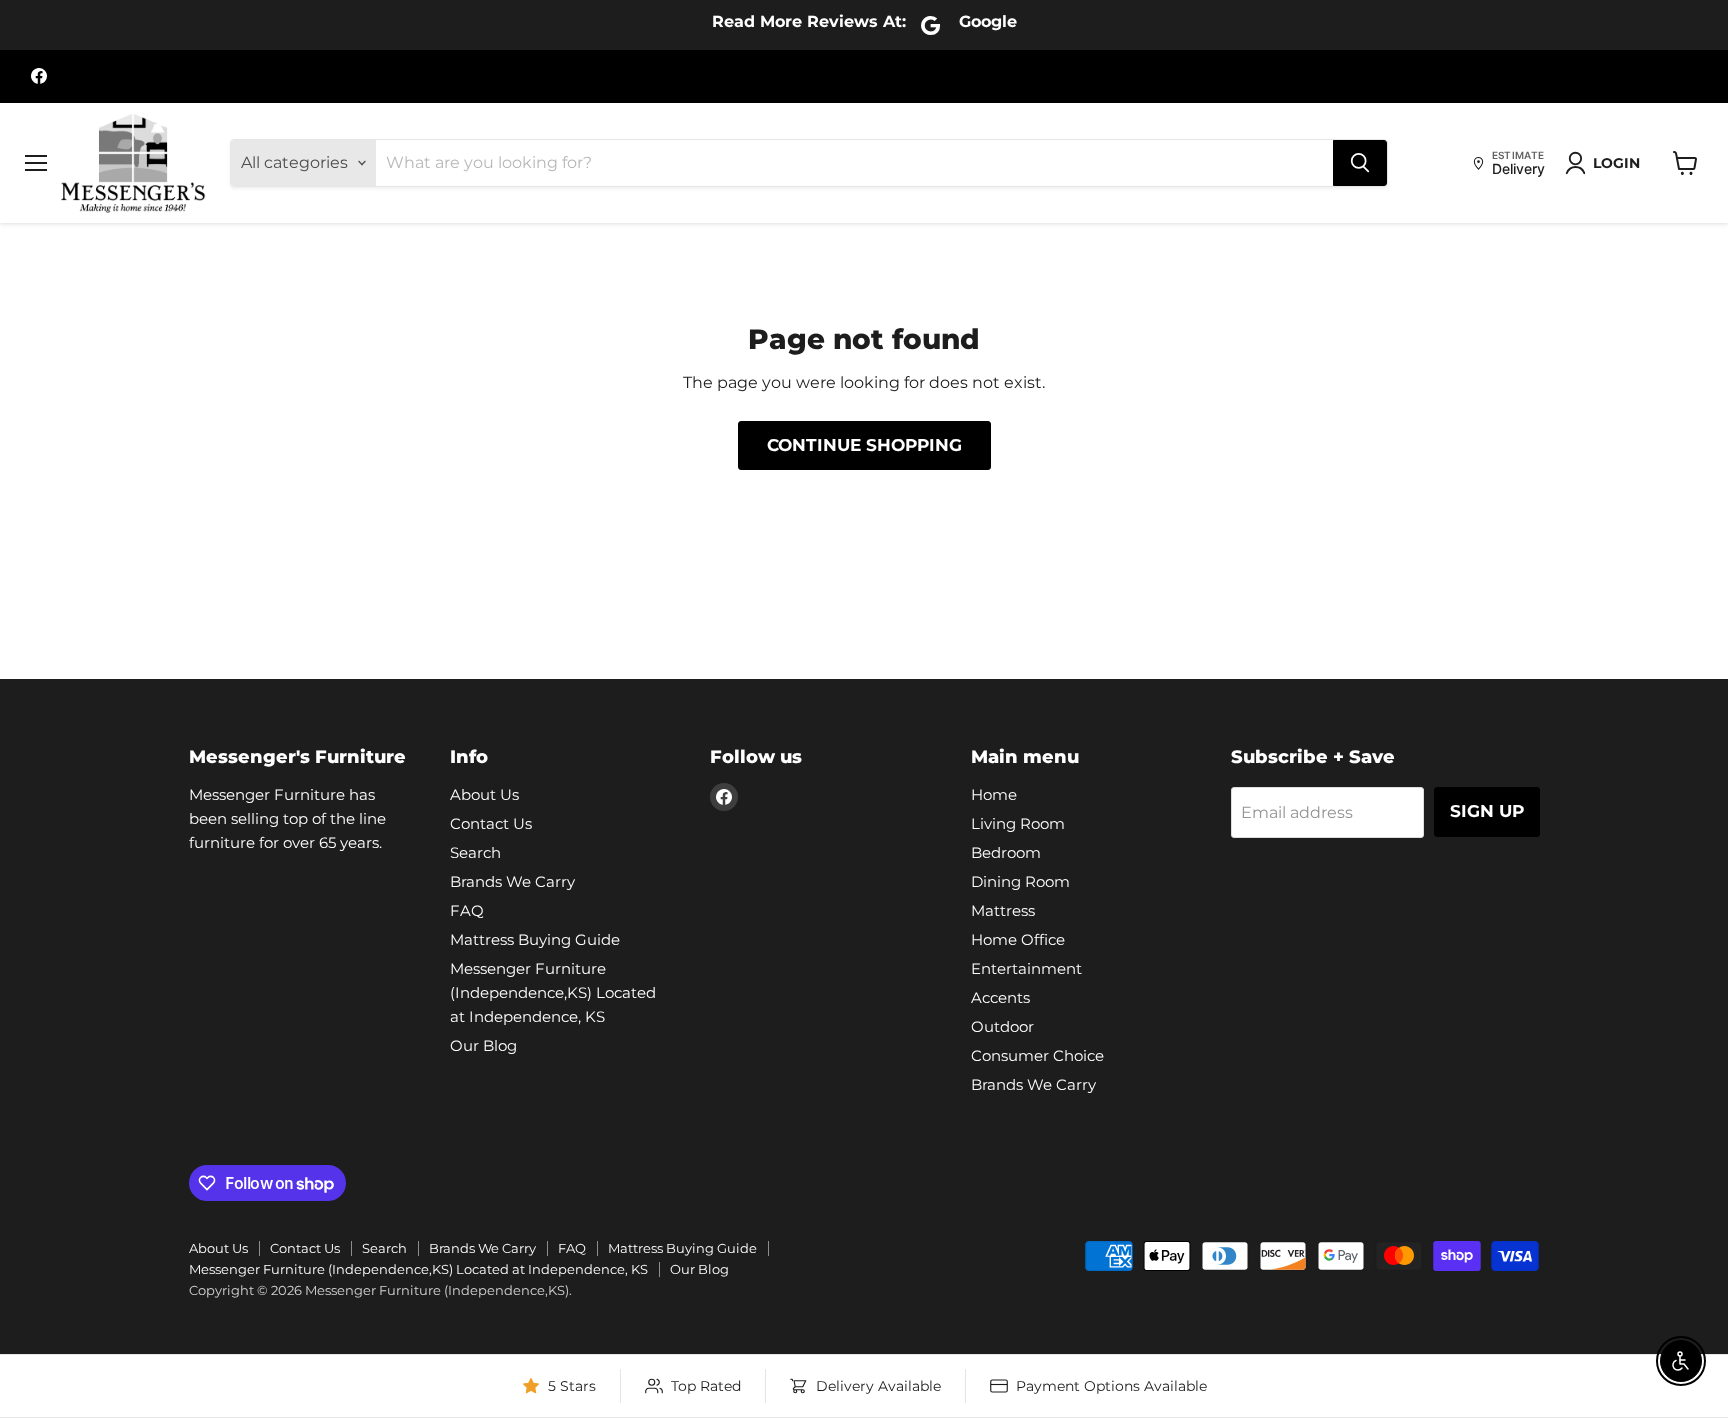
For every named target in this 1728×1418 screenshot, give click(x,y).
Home (994, 794)
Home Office (1018, 939)
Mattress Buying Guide (535, 939)
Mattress (1003, 910)
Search (475, 852)
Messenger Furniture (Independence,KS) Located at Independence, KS (553, 992)
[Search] (1360, 163)
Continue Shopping (864, 445)
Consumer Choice (1037, 1055)
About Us (484, 794)
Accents (1000, 997)
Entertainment (1026, 968)
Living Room (1018, 823)
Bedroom (1006, 852)
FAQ (467, 910)
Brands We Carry (512, 881)
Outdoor (1002, 1026)
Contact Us (491, 823)
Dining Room (1020, 881)
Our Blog (483, 1045)
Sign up (1487, 811)
